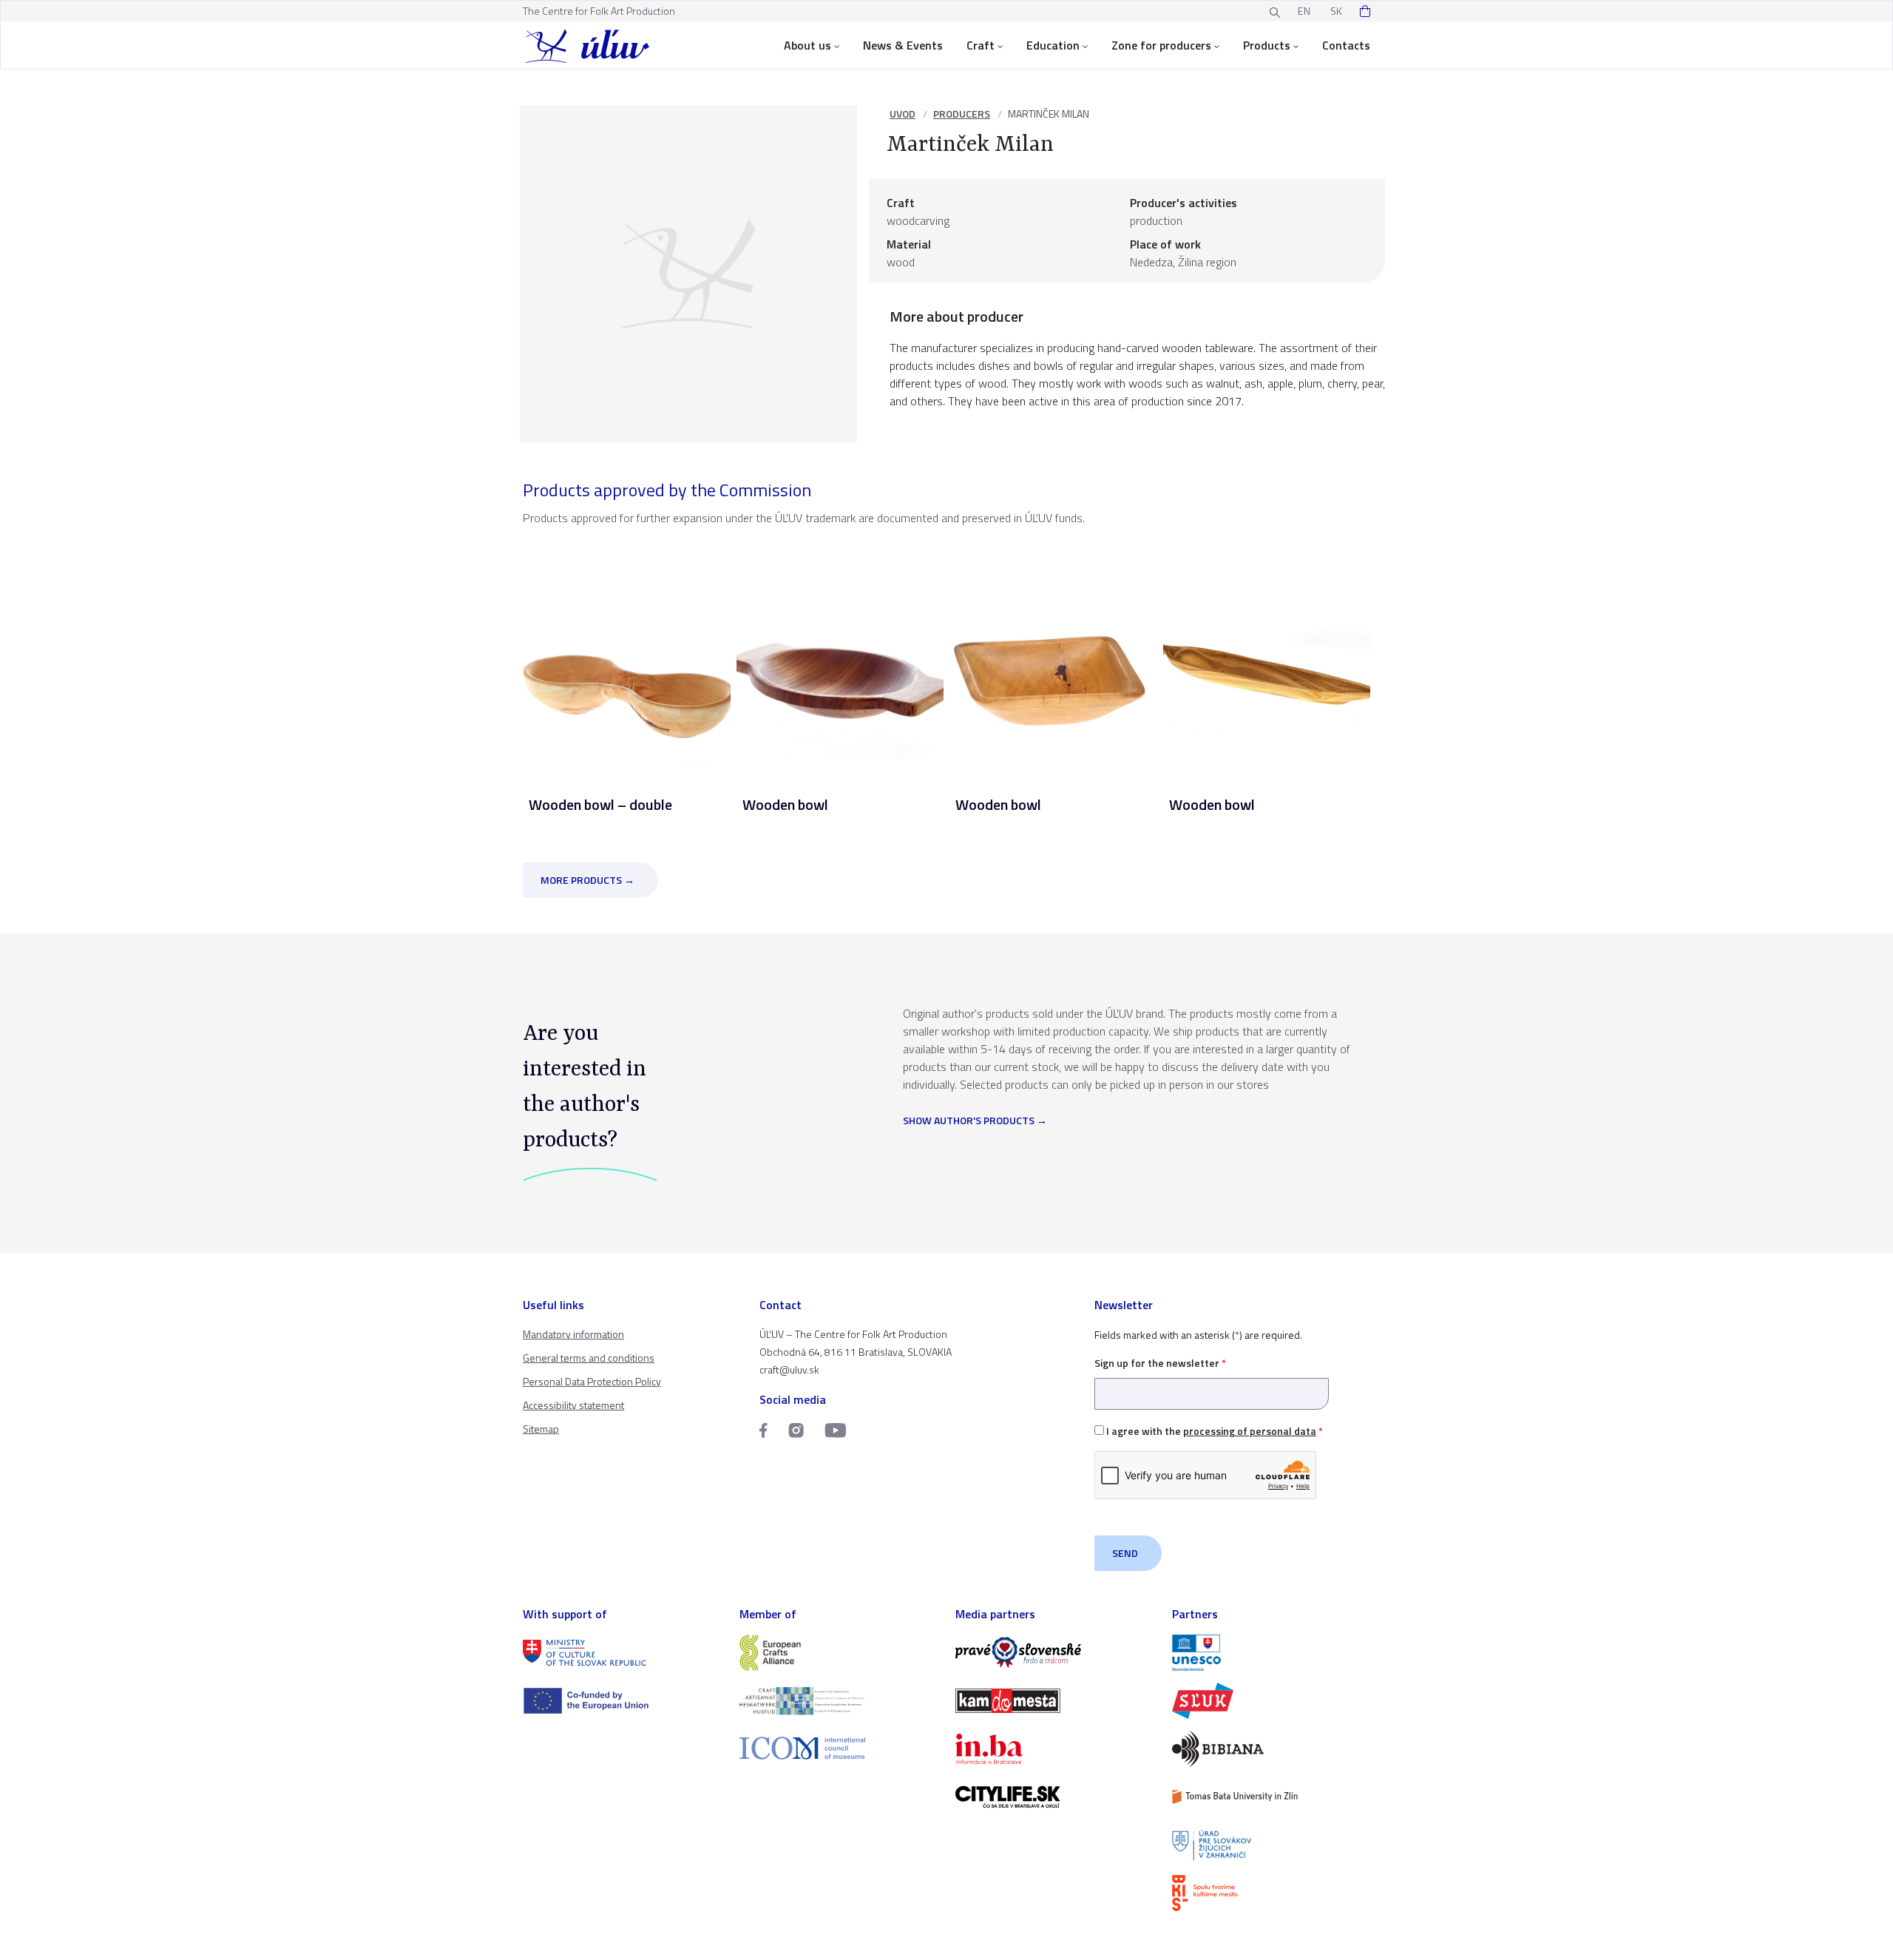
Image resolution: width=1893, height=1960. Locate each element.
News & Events (903, 45)
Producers (962, 114)
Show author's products (969, 1121)
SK (1336, 11)
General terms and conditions (589, 1358)
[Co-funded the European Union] (622, 1701)
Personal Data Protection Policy (592, 1381)
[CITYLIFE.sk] (1055, 1797)
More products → (587, 880)
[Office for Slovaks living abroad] (1271, 1845)
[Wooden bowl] (840, 665)
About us (807, 45)
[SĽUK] (1271, 1701)
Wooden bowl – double (600, 804)
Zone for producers (1161, 45)
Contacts (1346, 45)
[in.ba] (1055, 1749)
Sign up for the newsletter (1160, 1363)
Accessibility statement (573, 1405)
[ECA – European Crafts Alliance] (839, 1653)
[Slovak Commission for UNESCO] (1271, 1653)
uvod (903, 114)
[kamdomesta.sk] (1055, 1701)
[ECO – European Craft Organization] (839, 1701)
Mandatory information (573, 1334)
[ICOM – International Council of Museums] (839, 1748)
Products (1267, 45)
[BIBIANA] (1271, 1749)
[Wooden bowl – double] (627, 665)
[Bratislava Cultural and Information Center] (1271, 1893)
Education (1053, 45)
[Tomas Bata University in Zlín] (1271, 1797)
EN (1304, 11)
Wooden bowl (785, 804)
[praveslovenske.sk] (1055, 1653)
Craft (981, 45)
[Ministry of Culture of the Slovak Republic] (622, 1653)
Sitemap (541, 1429)
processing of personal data (1250, 1431)
